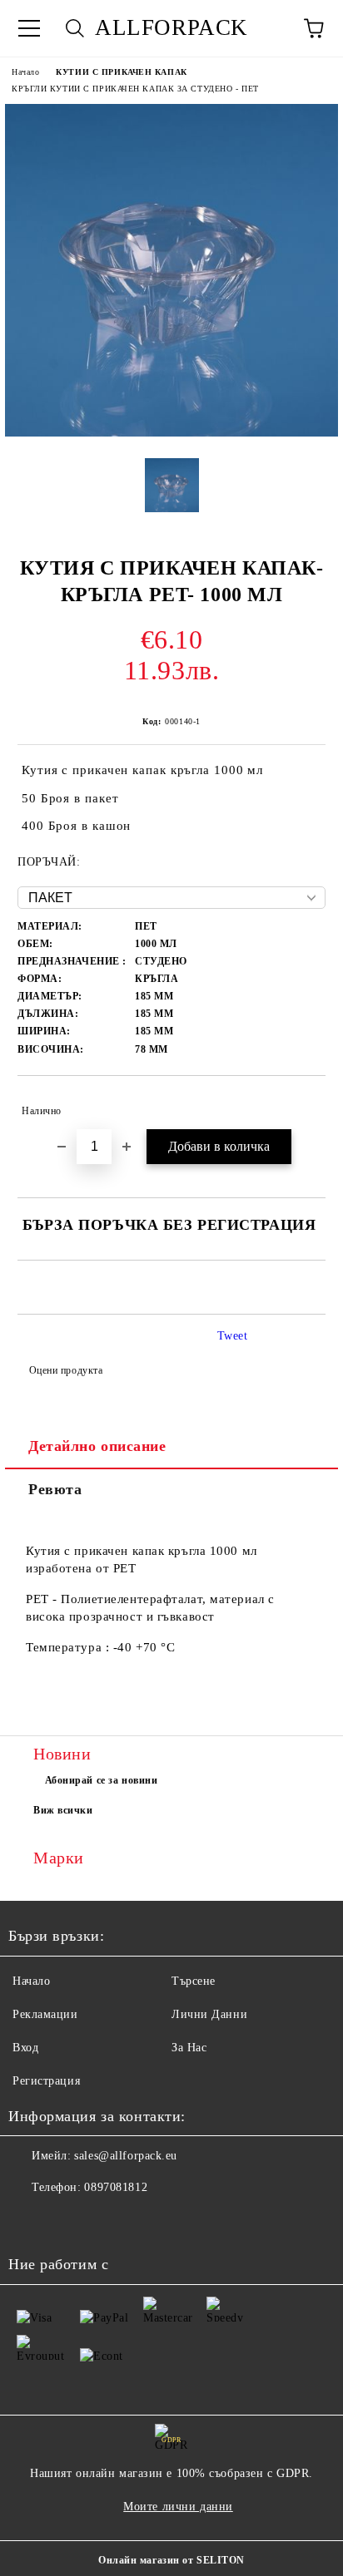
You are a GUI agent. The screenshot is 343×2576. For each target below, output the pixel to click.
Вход (25, 2048)
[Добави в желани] (302, 1103)
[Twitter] (67, 2221)
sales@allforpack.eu (126, 2156)
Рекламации (45, 2014)
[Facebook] (30, 2221)
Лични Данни (209, 2014)
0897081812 (116, 2187)
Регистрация (46, 2081)
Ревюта (55, 1489)
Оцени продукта (66, 1370)
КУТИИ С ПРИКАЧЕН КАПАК (121, 72)
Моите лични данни (178, 2507)
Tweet (233, 1336)
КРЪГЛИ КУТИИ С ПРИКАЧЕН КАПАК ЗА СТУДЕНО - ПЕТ (135, 89)
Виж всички (63, 1810)
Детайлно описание (97, 1446)
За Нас (189, 2048)
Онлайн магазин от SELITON (171, 2560)
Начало (25, 72)
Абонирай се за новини (102, 1780)
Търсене (194, 1981)
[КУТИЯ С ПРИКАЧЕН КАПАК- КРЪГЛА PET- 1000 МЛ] (171, 433)
